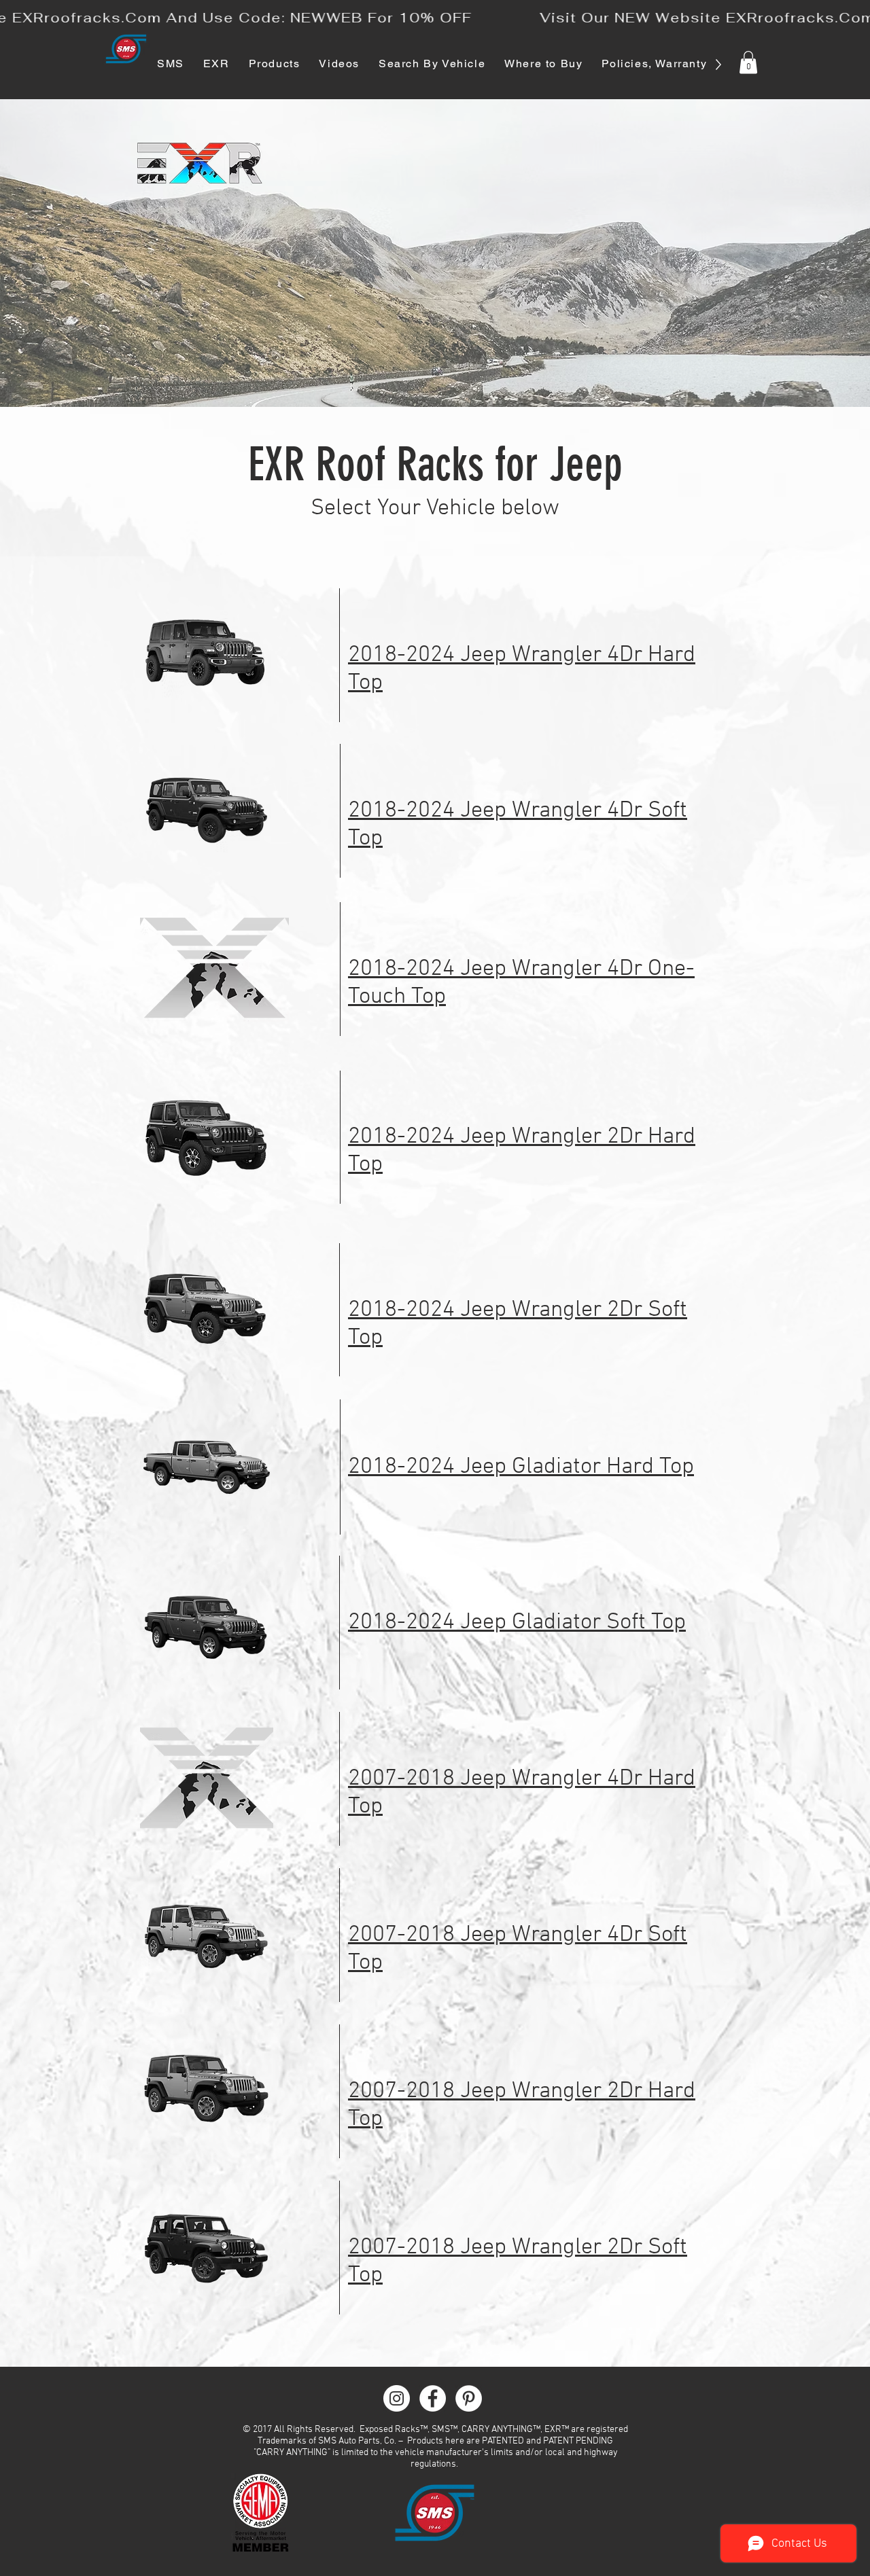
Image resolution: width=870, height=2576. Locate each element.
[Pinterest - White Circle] (469, 2398)
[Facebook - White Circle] (433, 2398)
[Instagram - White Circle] (397, 2398)
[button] (748, 62)
